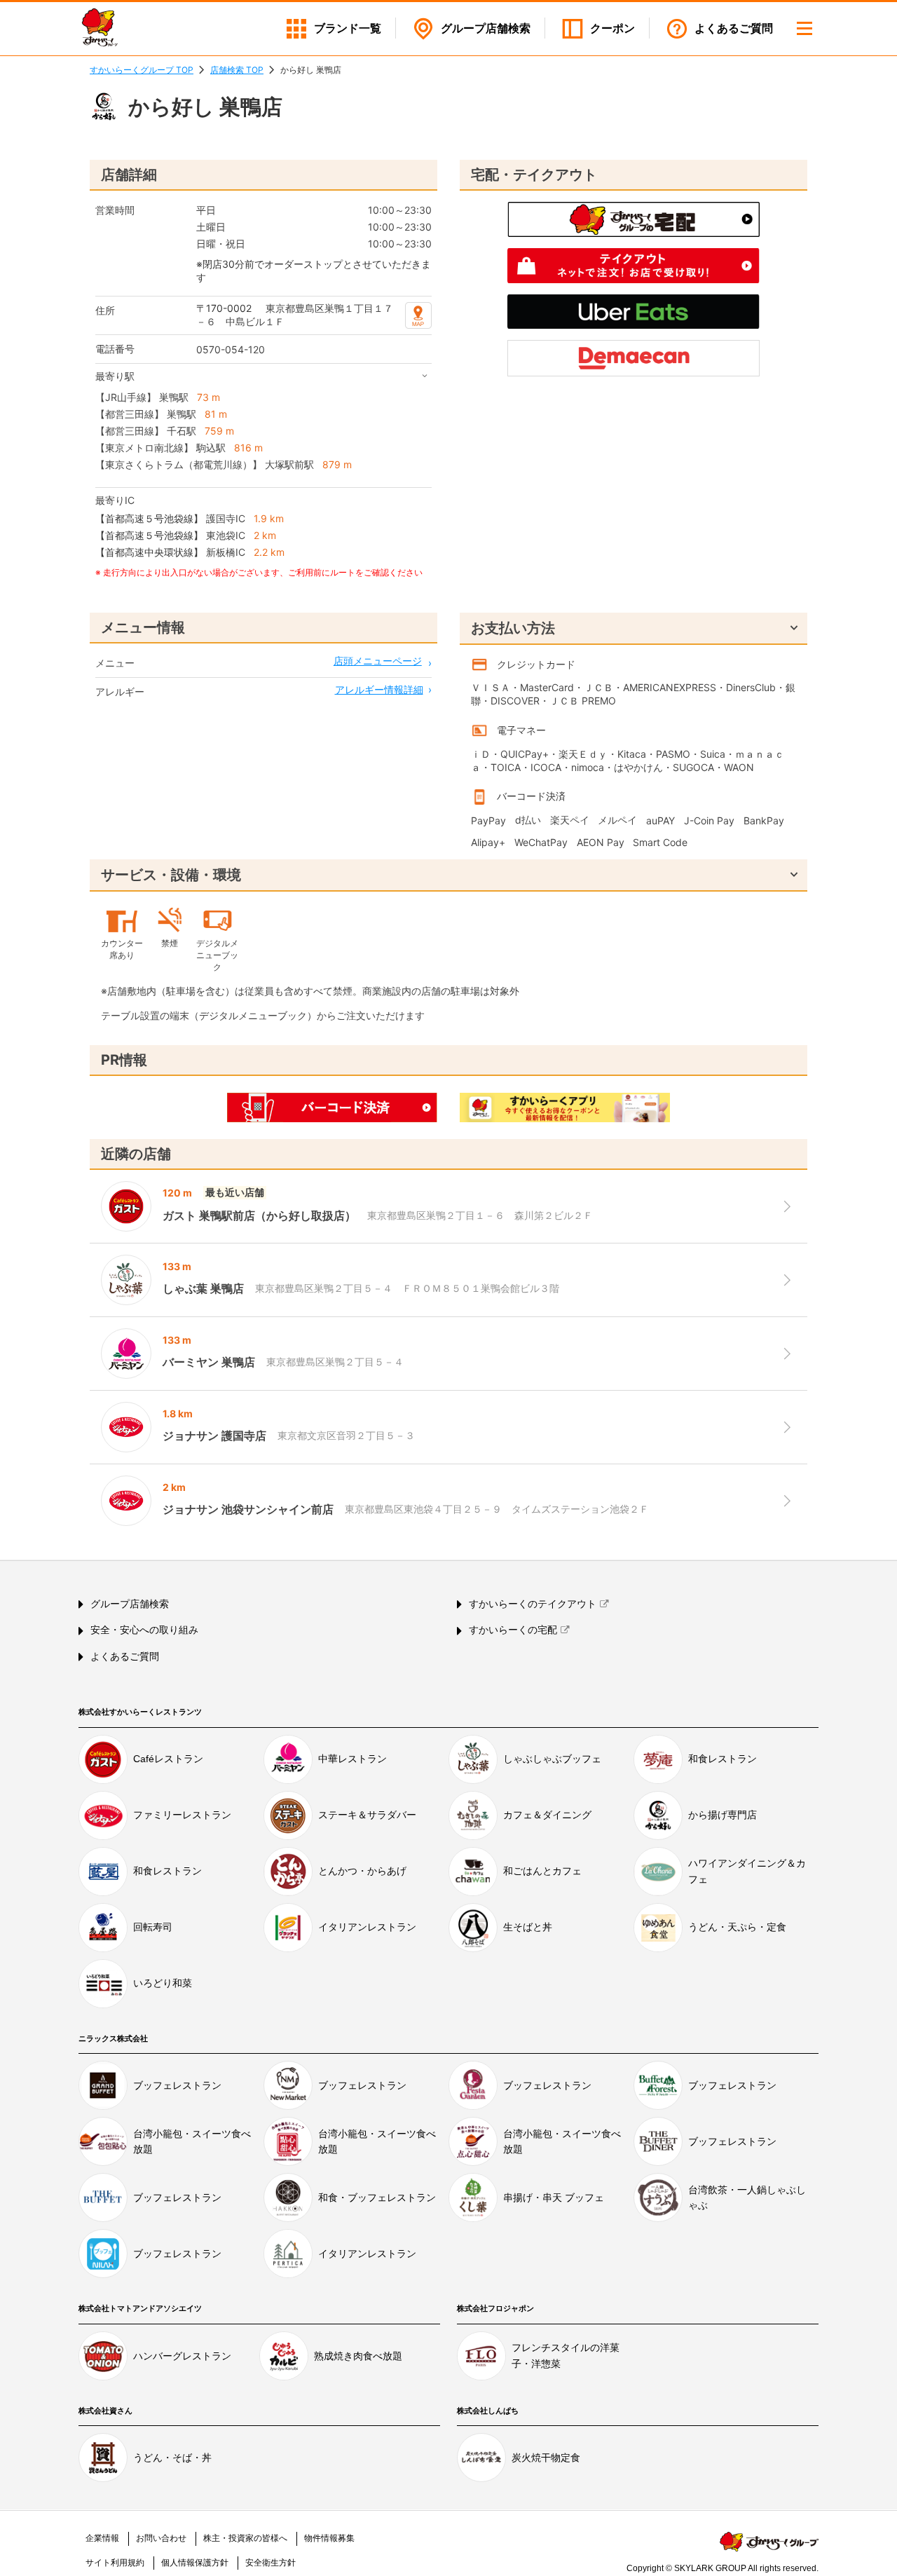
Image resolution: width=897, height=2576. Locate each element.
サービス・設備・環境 (171, 875)
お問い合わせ (161, 2538)
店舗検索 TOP (237, 70)
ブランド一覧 (348, 28)
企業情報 (102, 2538)
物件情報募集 (329, 2538)
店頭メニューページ (378, 661)
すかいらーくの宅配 (513, 1630)
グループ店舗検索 (130, 1604)
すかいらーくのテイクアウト (533, 1604)
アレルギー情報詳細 (379, 689)
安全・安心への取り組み (144, 1630)
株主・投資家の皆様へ (245, 2538)
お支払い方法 (513, 628)
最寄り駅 (115, 376)
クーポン (612, 28)
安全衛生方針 (271, 2563)
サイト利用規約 (115, 2563)
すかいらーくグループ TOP (142, 70)
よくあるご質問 (734, 28)
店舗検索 (486, 28)
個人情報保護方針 (195, 2563)
